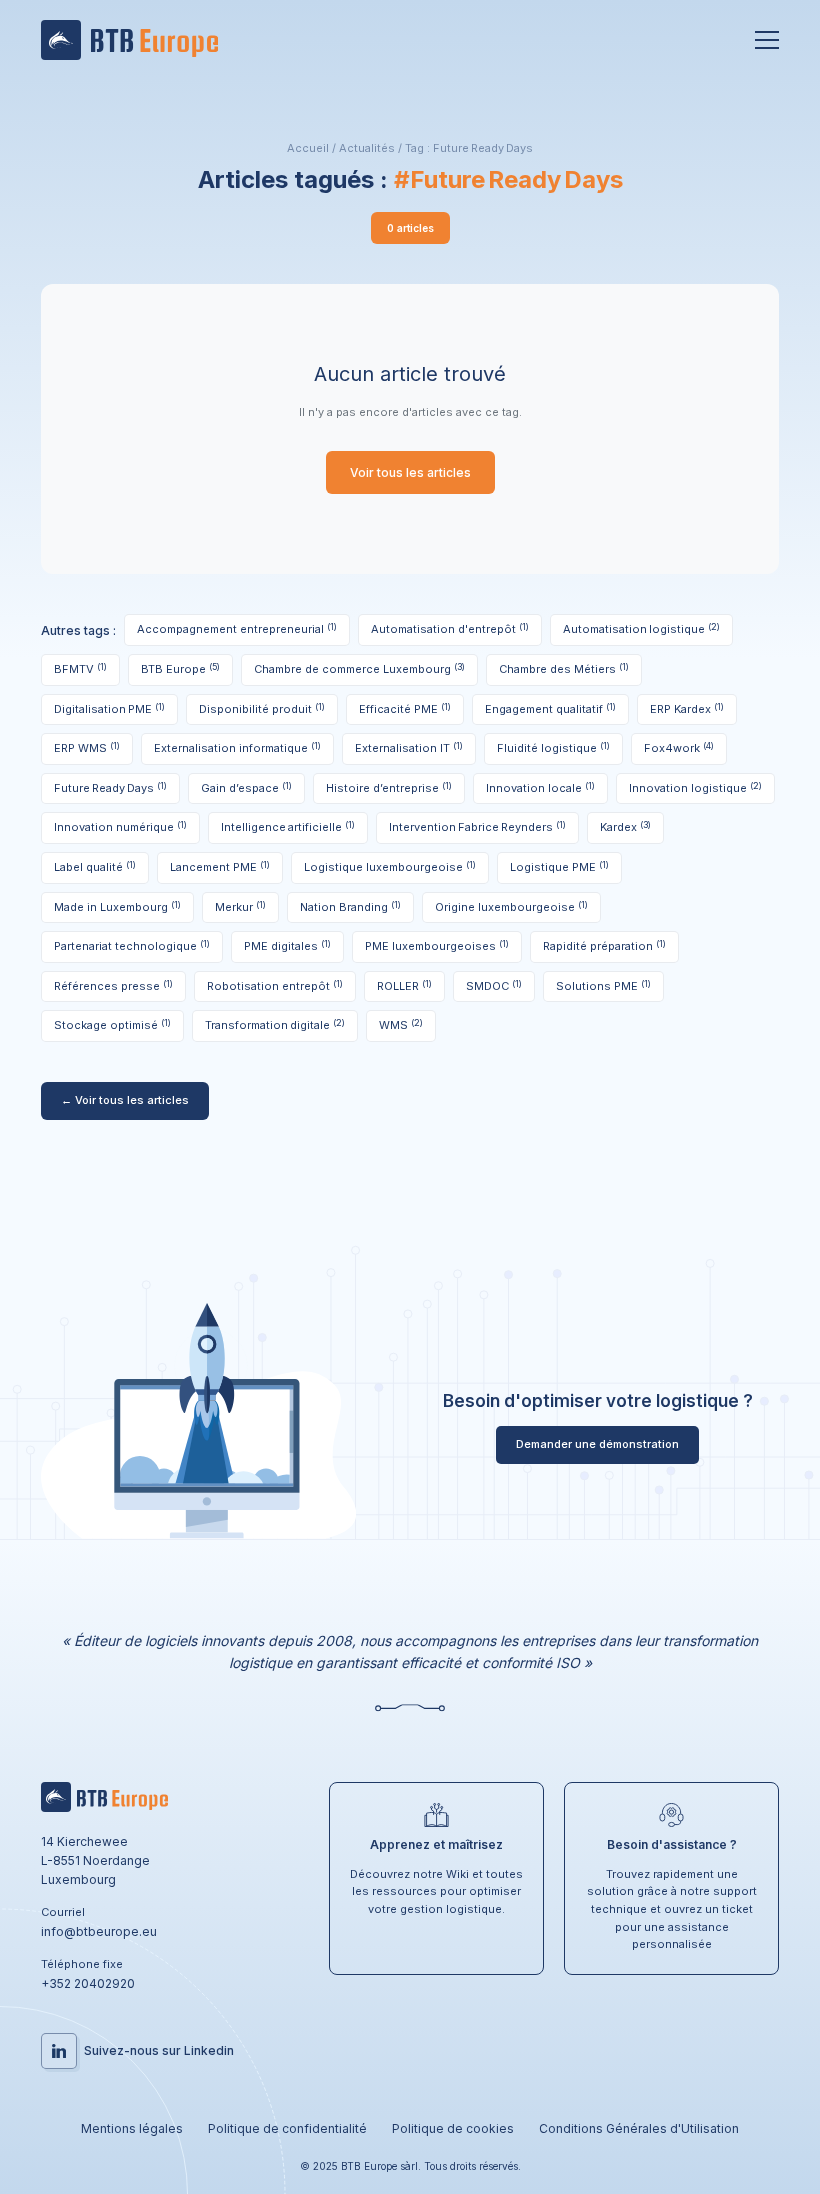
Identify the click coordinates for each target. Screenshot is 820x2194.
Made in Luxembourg (117, 906)
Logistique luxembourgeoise (390, 866)
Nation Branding (350, 906)
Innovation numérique (120, 826)
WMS (401, 1024)
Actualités (367, 148)
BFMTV (80, 668)
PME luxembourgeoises (437, 945)
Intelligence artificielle (288, 826)
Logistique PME (559, 866)
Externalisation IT (409, 747)
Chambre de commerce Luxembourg (359, 668)
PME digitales (287, 945)
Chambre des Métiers (564, 668)
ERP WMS (87, 747)
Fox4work (679, 747)
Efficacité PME (405, 708)
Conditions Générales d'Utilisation (639, 2128)
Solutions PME (603, 985)
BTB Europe (180, 668)
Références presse (113, 985)
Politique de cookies (453, 2128)
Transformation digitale (275, 1024)
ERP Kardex (687, 708)
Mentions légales (132, 2128)
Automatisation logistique (641, 628)
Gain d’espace (246, 787)
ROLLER (404, 985)
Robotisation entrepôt (275, 985)
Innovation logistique (695, 787)
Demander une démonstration (597, 1444)
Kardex (625, 826)
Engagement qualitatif (550, 708)
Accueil (308, 148)
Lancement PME (220, 866)
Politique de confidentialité (287, 2128)
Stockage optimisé (112, 1024)
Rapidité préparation (604, 945)
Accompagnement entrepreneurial (237, 628)
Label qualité (95, 866)
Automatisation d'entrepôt (450, 628)
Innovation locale (540, 787)
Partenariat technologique (132, 945)
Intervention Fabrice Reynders (477, 826)
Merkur (240, 906)
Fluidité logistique (553, 747)
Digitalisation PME (109, 708)
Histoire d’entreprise (389, 787)
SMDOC (494, 985)
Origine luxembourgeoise (511, 906)
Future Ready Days (110, 787)
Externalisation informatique (237, 747)
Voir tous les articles (410, 472)
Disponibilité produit (262, 708)
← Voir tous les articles (125, 1100)
